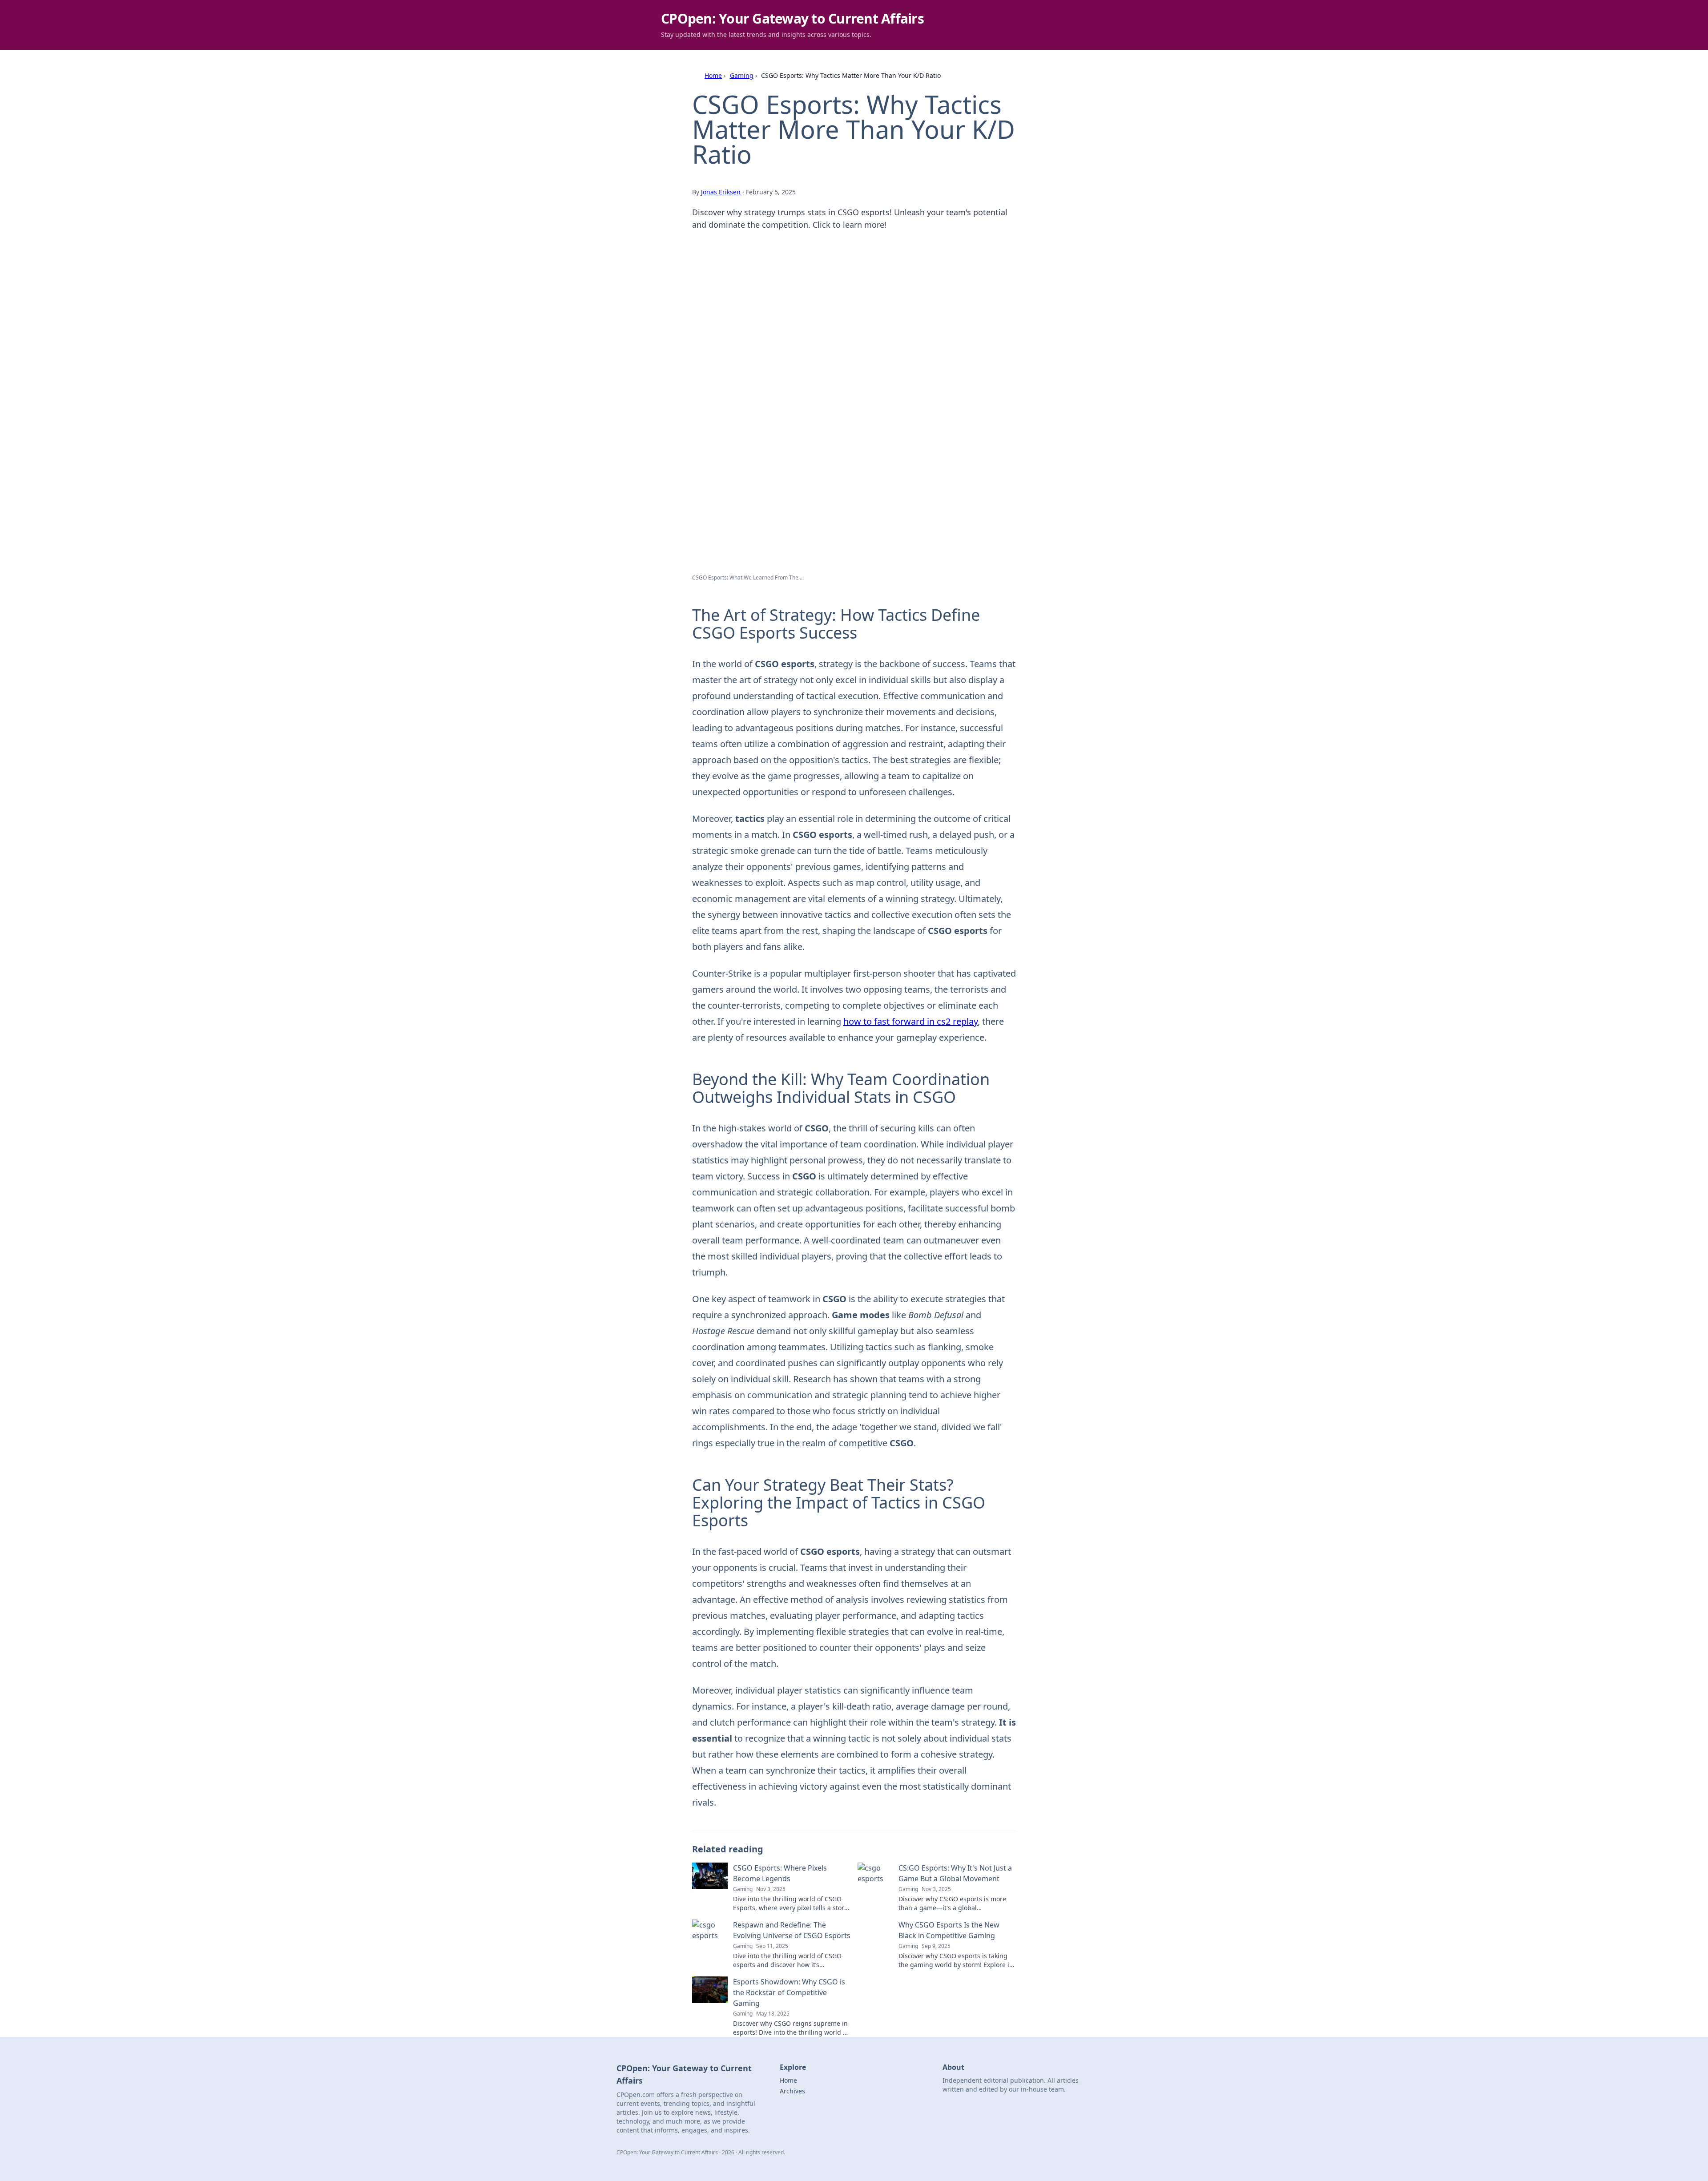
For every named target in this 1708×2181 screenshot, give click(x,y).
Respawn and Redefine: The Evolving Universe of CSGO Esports (792, 1930)
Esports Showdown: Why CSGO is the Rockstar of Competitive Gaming (789, 1992)
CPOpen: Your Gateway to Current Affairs (792, 18)
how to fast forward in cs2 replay (910, 1021)
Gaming (742, 75)
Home (713, 75)
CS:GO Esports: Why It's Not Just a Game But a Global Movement (955, 1873)
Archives (792, 2091)
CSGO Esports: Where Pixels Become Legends (780, 1873)
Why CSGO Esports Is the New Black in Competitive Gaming (949, 1930)
